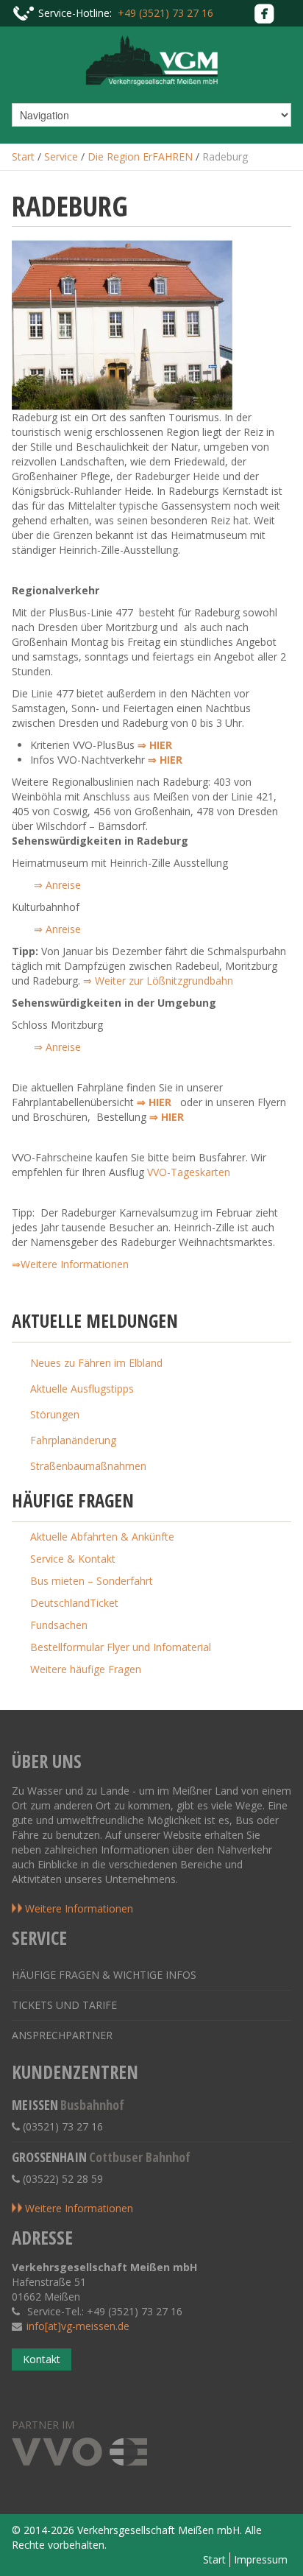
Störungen (55, 1414)
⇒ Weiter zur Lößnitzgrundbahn (158, 981)
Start (23, 156)
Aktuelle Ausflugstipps (82, 1389)
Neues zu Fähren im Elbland (96, 1363)
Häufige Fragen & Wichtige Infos (104, 1975)
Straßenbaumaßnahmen (88, 1466)
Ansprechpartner (62, 2035)
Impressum (261, 2559)
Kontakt (42, 2359)
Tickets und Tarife (64, 2005)
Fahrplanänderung (73, 1440)
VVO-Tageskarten (189, 1172)
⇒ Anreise (57, 885)
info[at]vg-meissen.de (78, 2326)
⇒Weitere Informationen (70, 1264)
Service (61, 156)
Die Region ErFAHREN (140, 156)
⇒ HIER (165, 760)
